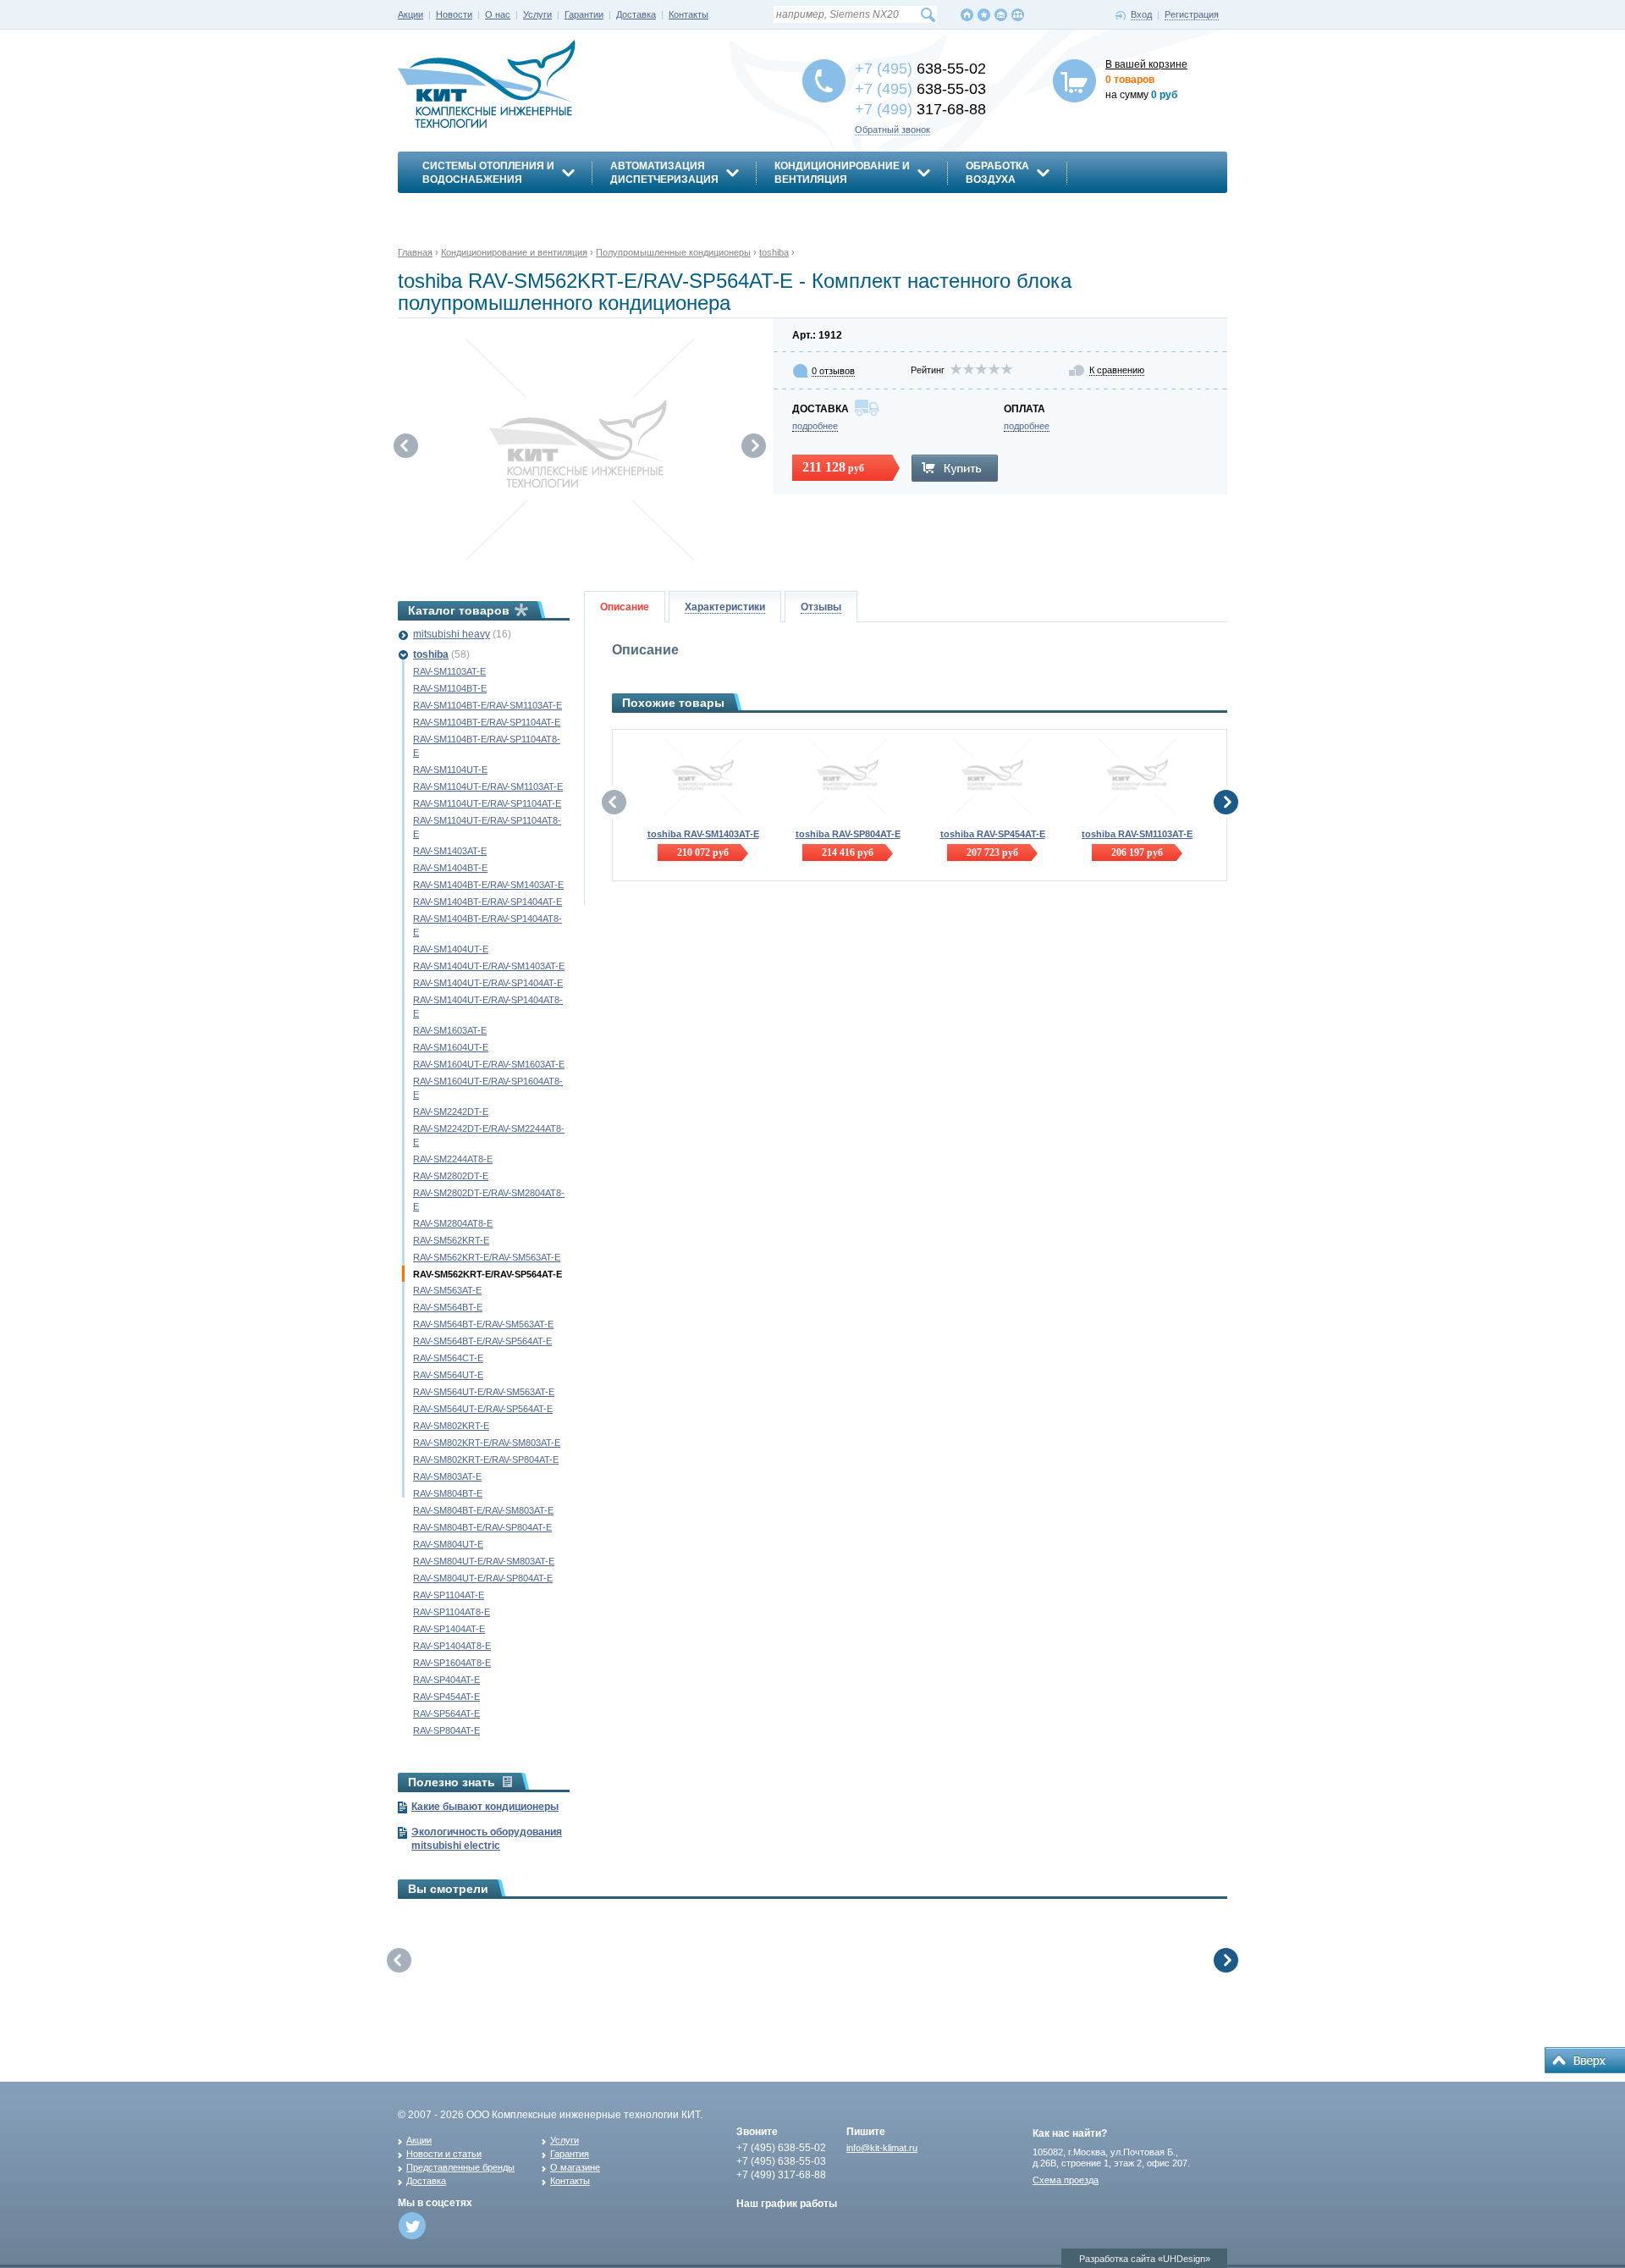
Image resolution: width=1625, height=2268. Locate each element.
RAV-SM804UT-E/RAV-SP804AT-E (483, 1578)
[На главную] (967, 15)
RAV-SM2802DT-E (451, 1176)
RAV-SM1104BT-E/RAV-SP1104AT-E (487, 722)
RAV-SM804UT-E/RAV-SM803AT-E (484, 1561)
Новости (454, 14)
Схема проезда (1066, 2180)
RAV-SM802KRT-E (451, 1426)
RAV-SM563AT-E (447, 1290)
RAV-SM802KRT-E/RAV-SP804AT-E (486, 1460)
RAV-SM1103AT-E (449, 671)
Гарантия (570, 2154)
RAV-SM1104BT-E (450, 688)
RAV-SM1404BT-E (450, 868)
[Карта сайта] (1018, 15)
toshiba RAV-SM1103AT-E (1137, 834)
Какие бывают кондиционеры (485, 1807)
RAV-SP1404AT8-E (452, 1646)
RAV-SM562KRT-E (451, 1240)
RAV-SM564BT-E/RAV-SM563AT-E (483, 1324)
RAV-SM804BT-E (448, 1493)
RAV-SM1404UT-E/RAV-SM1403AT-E (489, 966)
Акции (410, 14)
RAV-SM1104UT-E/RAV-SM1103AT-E (488, 786)
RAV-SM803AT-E (447, 1476)
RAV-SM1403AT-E (450, 851)
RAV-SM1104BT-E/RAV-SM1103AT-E (487, 705)
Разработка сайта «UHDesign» (1145, 2259)
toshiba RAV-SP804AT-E (848, 834)
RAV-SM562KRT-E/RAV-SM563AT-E (487, 1257)
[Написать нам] (1001, 15)
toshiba (431, 654)
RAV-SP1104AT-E (449, 1595)
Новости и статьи (444, 2154)
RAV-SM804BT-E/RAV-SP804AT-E (482, 1527)
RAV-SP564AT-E (446, 1713)
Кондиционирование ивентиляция (842, 173)
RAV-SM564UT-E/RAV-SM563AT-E (484, 1392)
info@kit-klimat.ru (882, 2148)
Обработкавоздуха (997, 173)
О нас (498, 14)
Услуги (537, 14)
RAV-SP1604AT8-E (452, 1663)
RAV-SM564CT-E (448, 1358)
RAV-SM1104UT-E (450, 770)
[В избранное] (984, 15)
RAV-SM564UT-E (448, 1375)
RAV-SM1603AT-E (450, 1030)
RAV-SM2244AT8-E (453, 1159)
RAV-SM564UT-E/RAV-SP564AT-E (483, 1409)
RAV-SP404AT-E (446, 1680)
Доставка (636, 14)
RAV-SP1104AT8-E (452, 1612)
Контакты (689, 14)
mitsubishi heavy (452, 634)
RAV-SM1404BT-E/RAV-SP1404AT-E (487, 902)
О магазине (575, 2167)
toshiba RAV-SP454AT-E (993, 834)
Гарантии (584, 14)
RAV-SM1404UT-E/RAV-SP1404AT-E (488, 983)
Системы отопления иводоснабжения (488, 173)
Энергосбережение (480, 209)
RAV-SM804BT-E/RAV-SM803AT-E (483, 1510)
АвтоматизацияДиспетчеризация (664, 173)
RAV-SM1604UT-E (451, 1047)
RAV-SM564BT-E (448, 1307)
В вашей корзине (1146, 64)
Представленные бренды (460, 2167)
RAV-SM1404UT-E (451, 949)
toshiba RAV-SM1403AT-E (703, 834)
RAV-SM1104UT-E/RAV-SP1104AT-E (487, 803)
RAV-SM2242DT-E (451, 1112)
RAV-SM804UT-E (448, 1544)
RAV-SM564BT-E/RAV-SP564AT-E (482, 1341)
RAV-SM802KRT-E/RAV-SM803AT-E (487, 1443)
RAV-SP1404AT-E (449, 1629)
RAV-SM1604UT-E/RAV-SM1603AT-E (489, 1064)
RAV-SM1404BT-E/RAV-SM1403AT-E (488, 885)
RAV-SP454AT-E (446, 1697)
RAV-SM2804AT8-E (453, 1223)
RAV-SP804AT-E (446, 1730)
